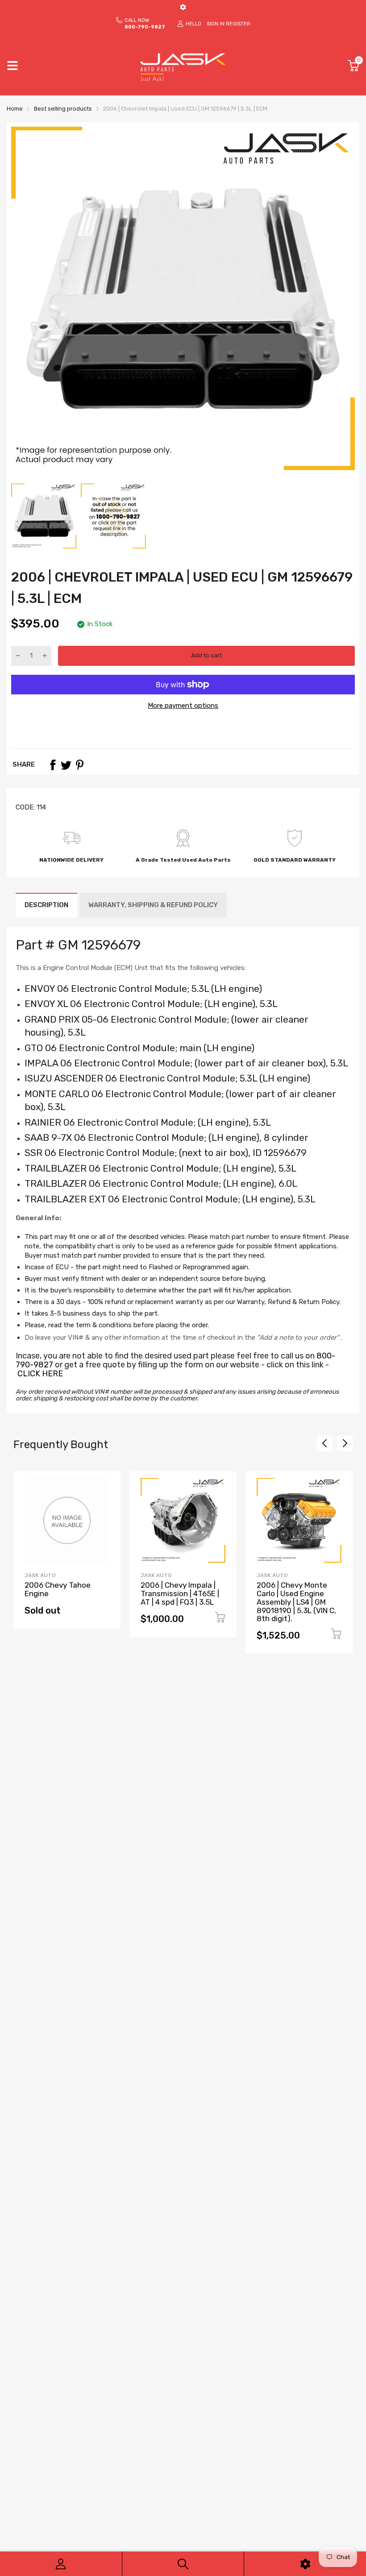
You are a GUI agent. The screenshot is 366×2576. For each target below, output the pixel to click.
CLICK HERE (40, 1374)
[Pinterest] (79, 765)
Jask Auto (40, 1575)
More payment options (183, 706)
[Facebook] (53, 765)
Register (238, 24)
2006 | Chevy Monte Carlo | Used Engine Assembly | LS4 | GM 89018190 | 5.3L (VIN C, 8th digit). (296, 1602)
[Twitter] (66, 765)
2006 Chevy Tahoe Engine (58, 1589)
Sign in (216, 24)
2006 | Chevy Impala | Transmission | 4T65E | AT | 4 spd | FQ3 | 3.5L (180, 1593)
